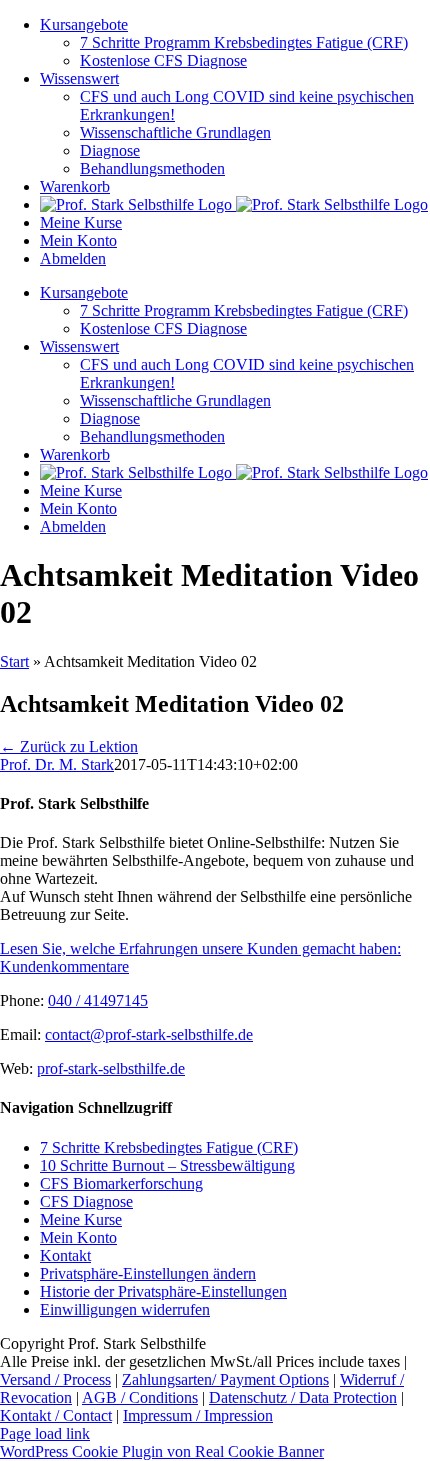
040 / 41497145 (98, 1000)
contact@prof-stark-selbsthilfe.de (149, 1034)
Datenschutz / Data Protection (303, 1397)
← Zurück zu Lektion (69, 746)
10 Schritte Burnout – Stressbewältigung (167, 1165)
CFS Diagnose (86, 1201)
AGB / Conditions (140, 1397)
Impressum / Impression (198, 1415)
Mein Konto (78, 1237)
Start (14, 661)
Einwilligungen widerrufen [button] (125, 1309)
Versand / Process (55, 1379)
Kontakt (65, 1255)
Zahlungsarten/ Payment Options (225, 1379)
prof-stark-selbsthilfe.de (111, 1068)
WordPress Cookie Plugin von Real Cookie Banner (162, 1451)
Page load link (45, 1433)
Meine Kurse (81, 1219)
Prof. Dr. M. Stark (57, 764)
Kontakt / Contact (56, 1415)
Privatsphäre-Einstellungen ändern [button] (148, 1273)
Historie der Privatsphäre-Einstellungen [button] (163, 1291)
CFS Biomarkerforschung (121, 1183)
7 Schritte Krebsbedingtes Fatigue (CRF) (169, 1147)
